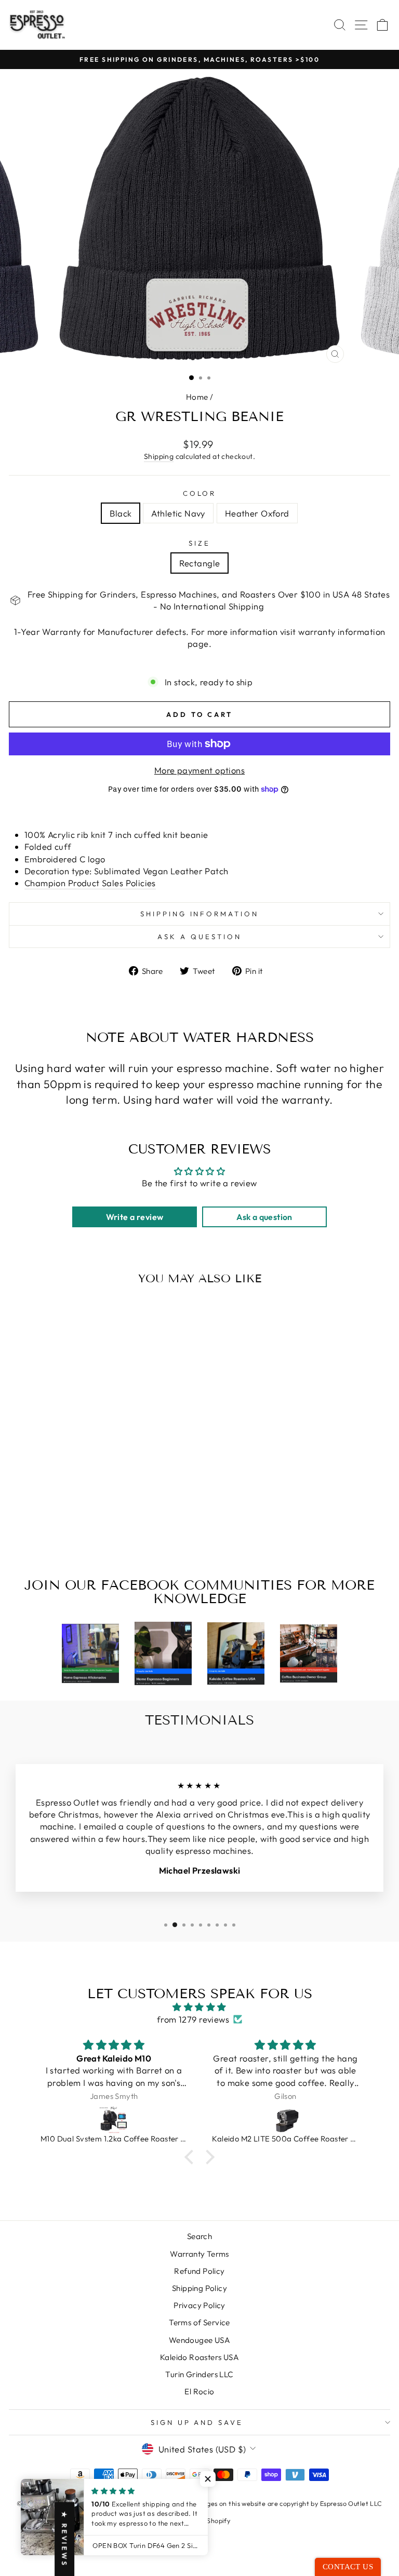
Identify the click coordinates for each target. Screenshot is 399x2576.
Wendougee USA (199, 2340)
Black (121, 513)
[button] (192, 2157)
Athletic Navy (178, 513)
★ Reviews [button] (64, 2539)
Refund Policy (199, 2271)
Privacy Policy (199, 2305)
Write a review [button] (135, 1217)
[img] (200, 2007)
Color (200, 493)
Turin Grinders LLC (199, 2374)
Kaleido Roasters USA (199, 2357)
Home (197, 397)
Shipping (159, 456)
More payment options (199, 770)
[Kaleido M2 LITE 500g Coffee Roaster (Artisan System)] (285, 2119)
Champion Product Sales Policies (90, 883)
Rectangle (200, 563)
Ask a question (199, 937)
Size (199, 543)
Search (199, 2236)
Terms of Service (199, 2322)
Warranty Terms (199, 2254)
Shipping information (200, 914)
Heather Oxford (257, 513)
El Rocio (199, 2391)
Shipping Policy (199, 2288)
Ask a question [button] (264, 1217)
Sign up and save (197, 2422)
